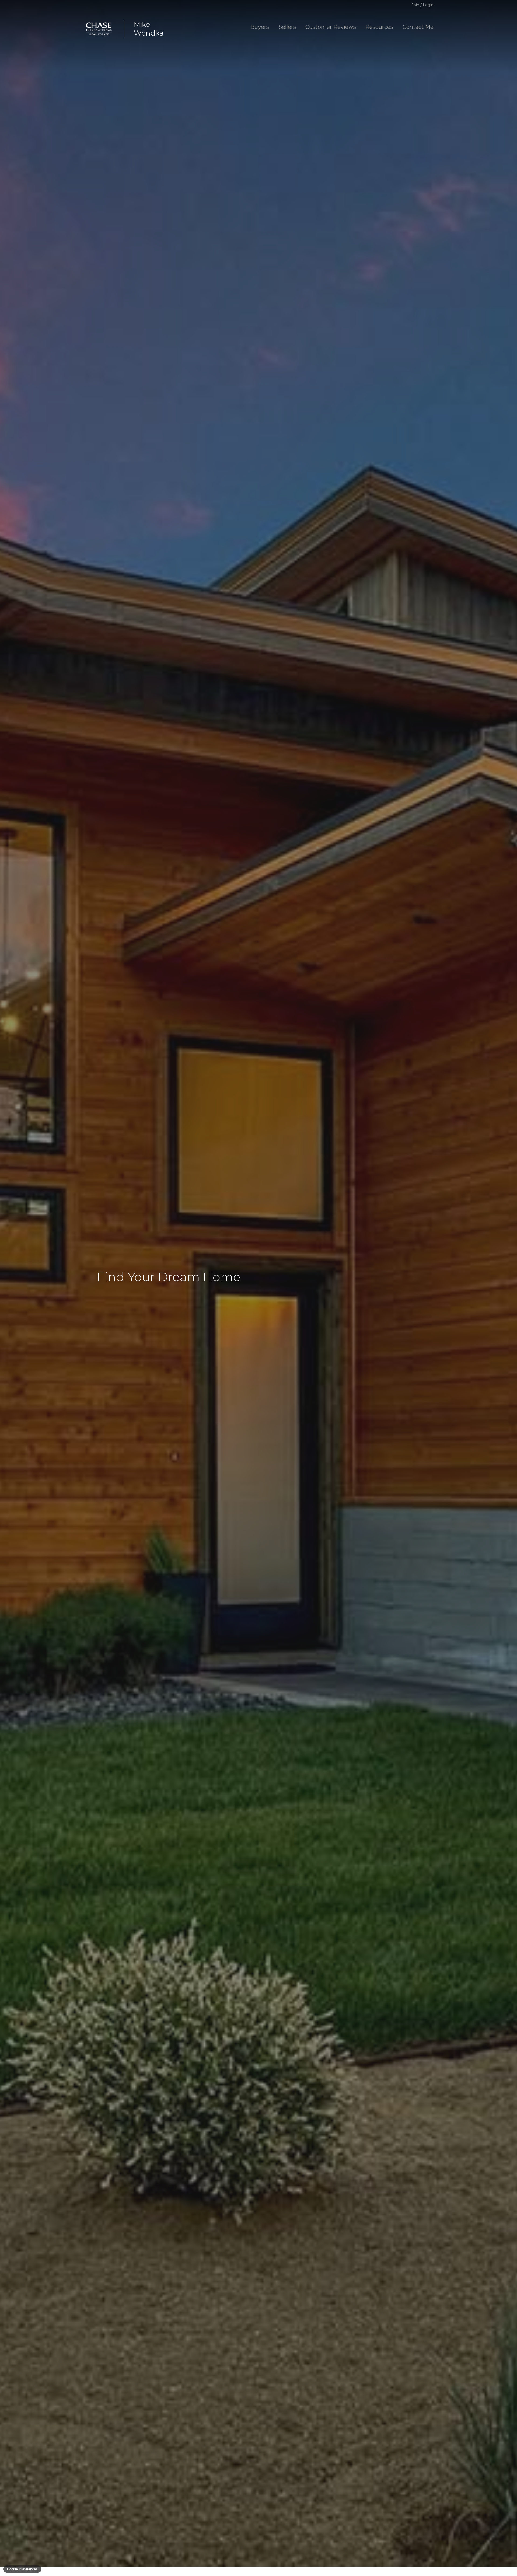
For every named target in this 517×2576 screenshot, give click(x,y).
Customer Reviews (331, 27)
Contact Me (418, 27)
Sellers (287, 27)
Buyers (260, 27)
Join (415, 5)
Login (428, 5)
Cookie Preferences (22, 2569)
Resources (379, 27)
